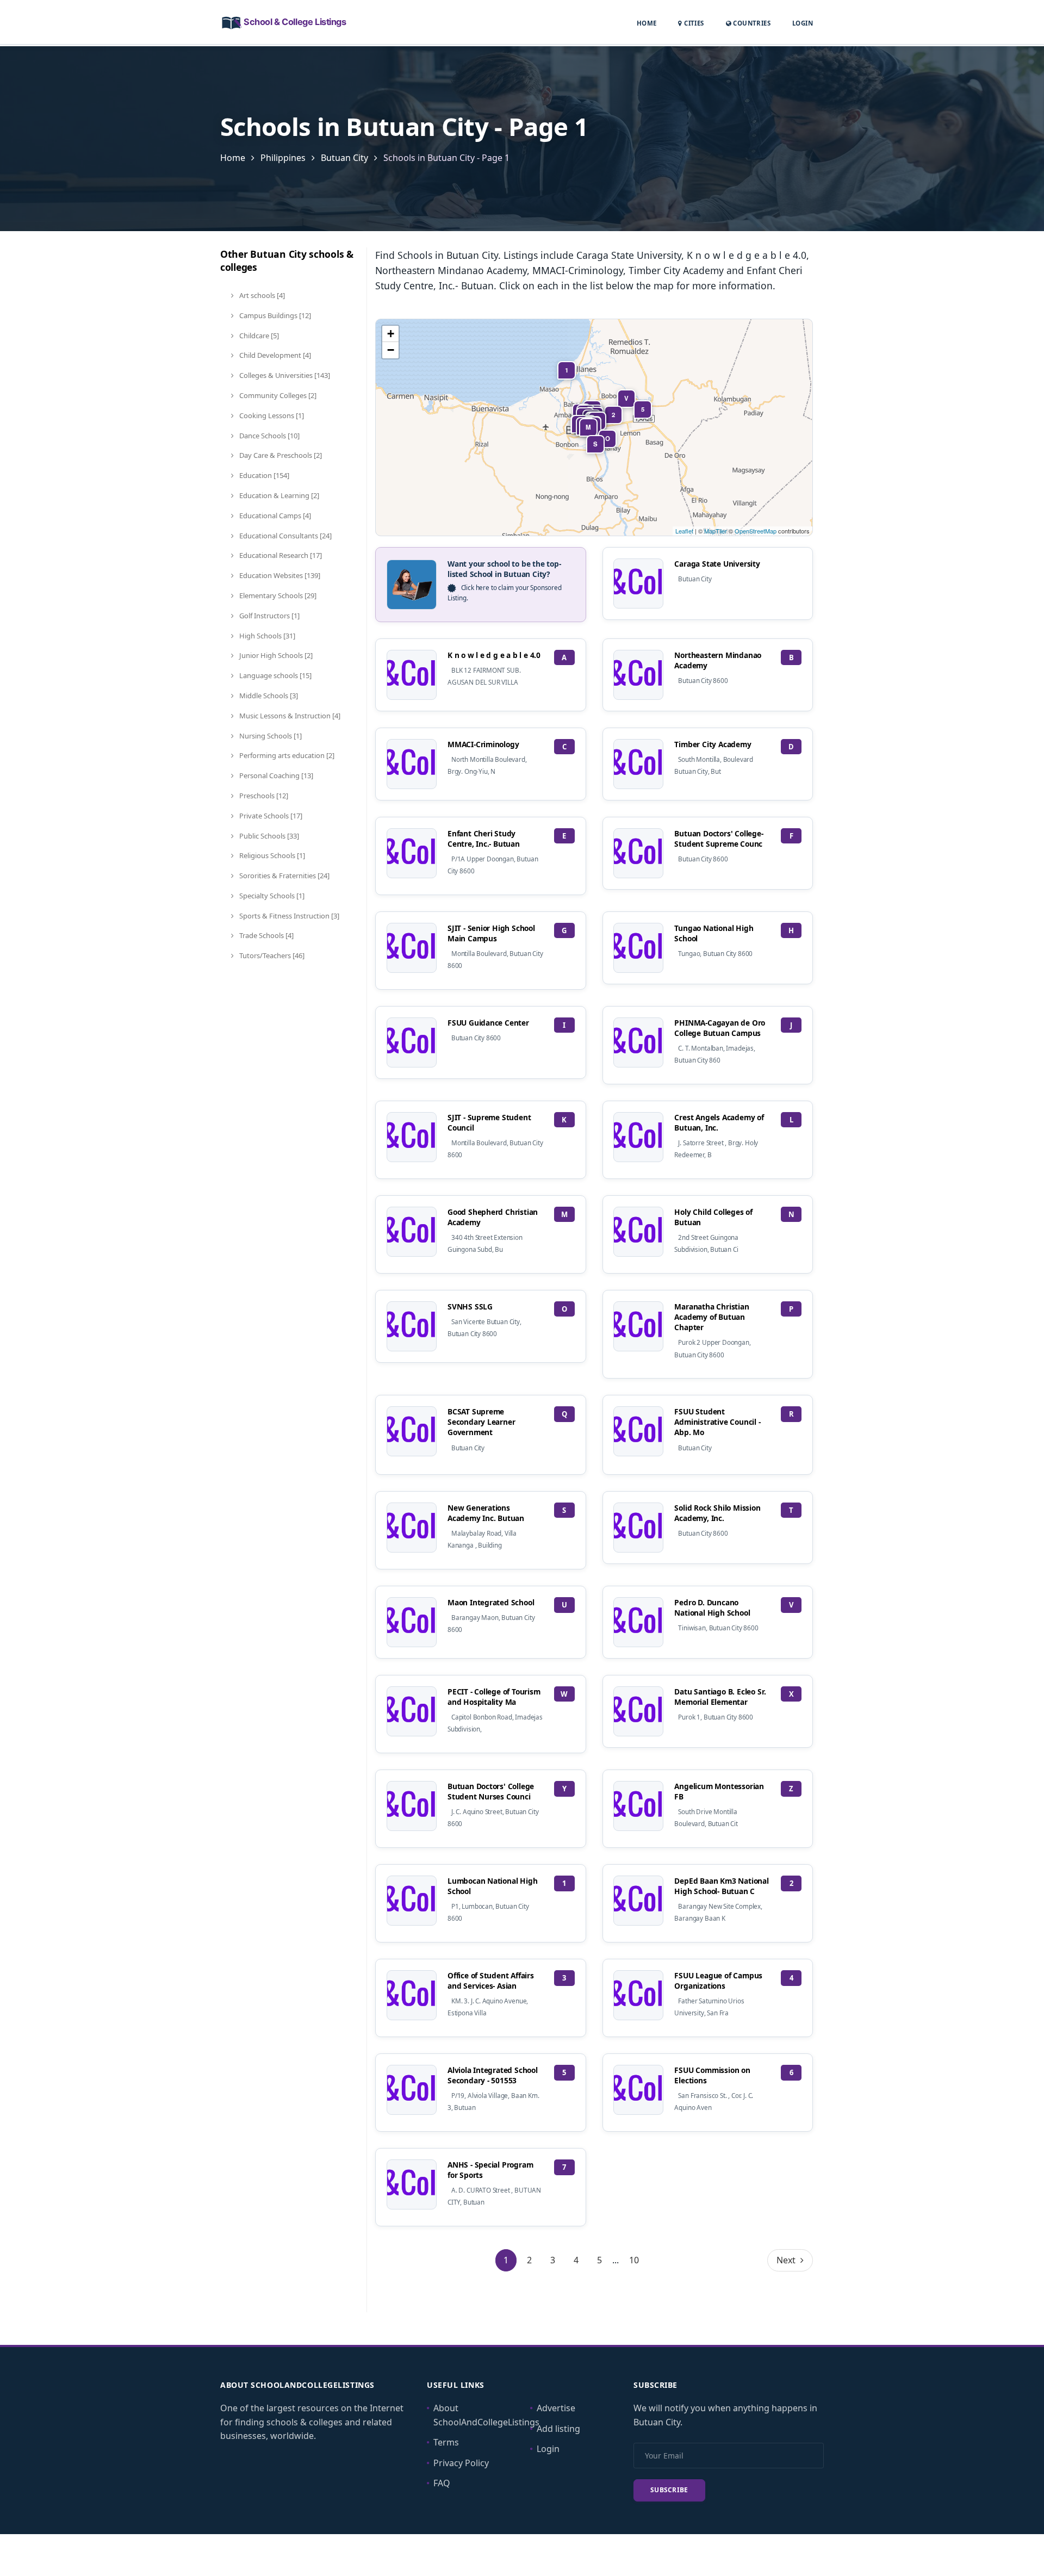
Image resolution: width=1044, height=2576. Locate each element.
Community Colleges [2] (277, 395)
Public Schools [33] (268, 836)
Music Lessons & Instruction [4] (289, 716)
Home (647, 23)
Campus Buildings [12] (274, 315)
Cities (693, 23)
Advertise (556, 2408)
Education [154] (263, 475)
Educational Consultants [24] (285, 536)
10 (634, 2260)
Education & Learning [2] (278, 495)
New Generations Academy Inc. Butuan (486, 1513)
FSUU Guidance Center (488, 1023)
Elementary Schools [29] (277, 595)
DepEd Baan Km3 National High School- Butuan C (721, 1886)
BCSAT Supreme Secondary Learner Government (481, 1422)
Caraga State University (717, 564)
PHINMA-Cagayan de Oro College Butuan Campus (720, 1028)
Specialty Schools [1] (271, 896)
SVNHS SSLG (470, 1306)
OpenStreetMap (756, 531)
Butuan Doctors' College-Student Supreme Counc (719, 839)
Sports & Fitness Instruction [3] (288, 916)
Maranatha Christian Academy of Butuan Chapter (711, 1317)
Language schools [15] (275, 675)
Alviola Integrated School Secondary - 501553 (493, 2075)
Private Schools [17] (270, 816)
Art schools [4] (261, 295)
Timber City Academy (713, 744)
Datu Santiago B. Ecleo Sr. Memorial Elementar (720, 1697)
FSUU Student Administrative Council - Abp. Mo (717, 1422)
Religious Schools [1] (271, 855)
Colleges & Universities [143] (284, 375)
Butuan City (344, 158)
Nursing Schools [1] (270, 736)
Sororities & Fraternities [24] (284, 876)
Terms (446, 2442)
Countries (751, 23)
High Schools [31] (266, 636)
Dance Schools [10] (269, 436)
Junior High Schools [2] (275, 655)
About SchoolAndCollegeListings (486, 2415)
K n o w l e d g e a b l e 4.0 (494, 655)
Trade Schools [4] (266, 935)
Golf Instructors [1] (269, 616)
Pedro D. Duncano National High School (712, 1607)
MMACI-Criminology (483, 744)
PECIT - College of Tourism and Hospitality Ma (494, 1697)
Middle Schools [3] (268, 696)
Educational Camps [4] (274, 516)
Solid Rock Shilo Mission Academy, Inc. (717, 1513)
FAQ (442, 2483)
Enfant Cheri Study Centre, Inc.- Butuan (484, 839)
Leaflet (684, 531)
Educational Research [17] (280, 555)
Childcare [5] (258, 336)
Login (803, 23)
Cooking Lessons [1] (271, 415)
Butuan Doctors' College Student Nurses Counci (491, 1791)
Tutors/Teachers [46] (271, 955)
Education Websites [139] (279, 575)
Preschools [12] (263, 796)
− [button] (391, 350)
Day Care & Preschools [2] (280, 455)
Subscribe (669, 2490)
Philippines (283, 158)
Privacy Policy (461, 2463)
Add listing (558, 2429)
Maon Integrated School (491, 1602)
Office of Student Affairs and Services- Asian (491, 1981)
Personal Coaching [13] (275, 775)
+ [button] (391, 334)
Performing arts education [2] (286, 755)
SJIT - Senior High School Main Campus (491, 933)
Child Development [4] (274, 355)
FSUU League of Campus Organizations (718, 1981)
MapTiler (716, 531)
